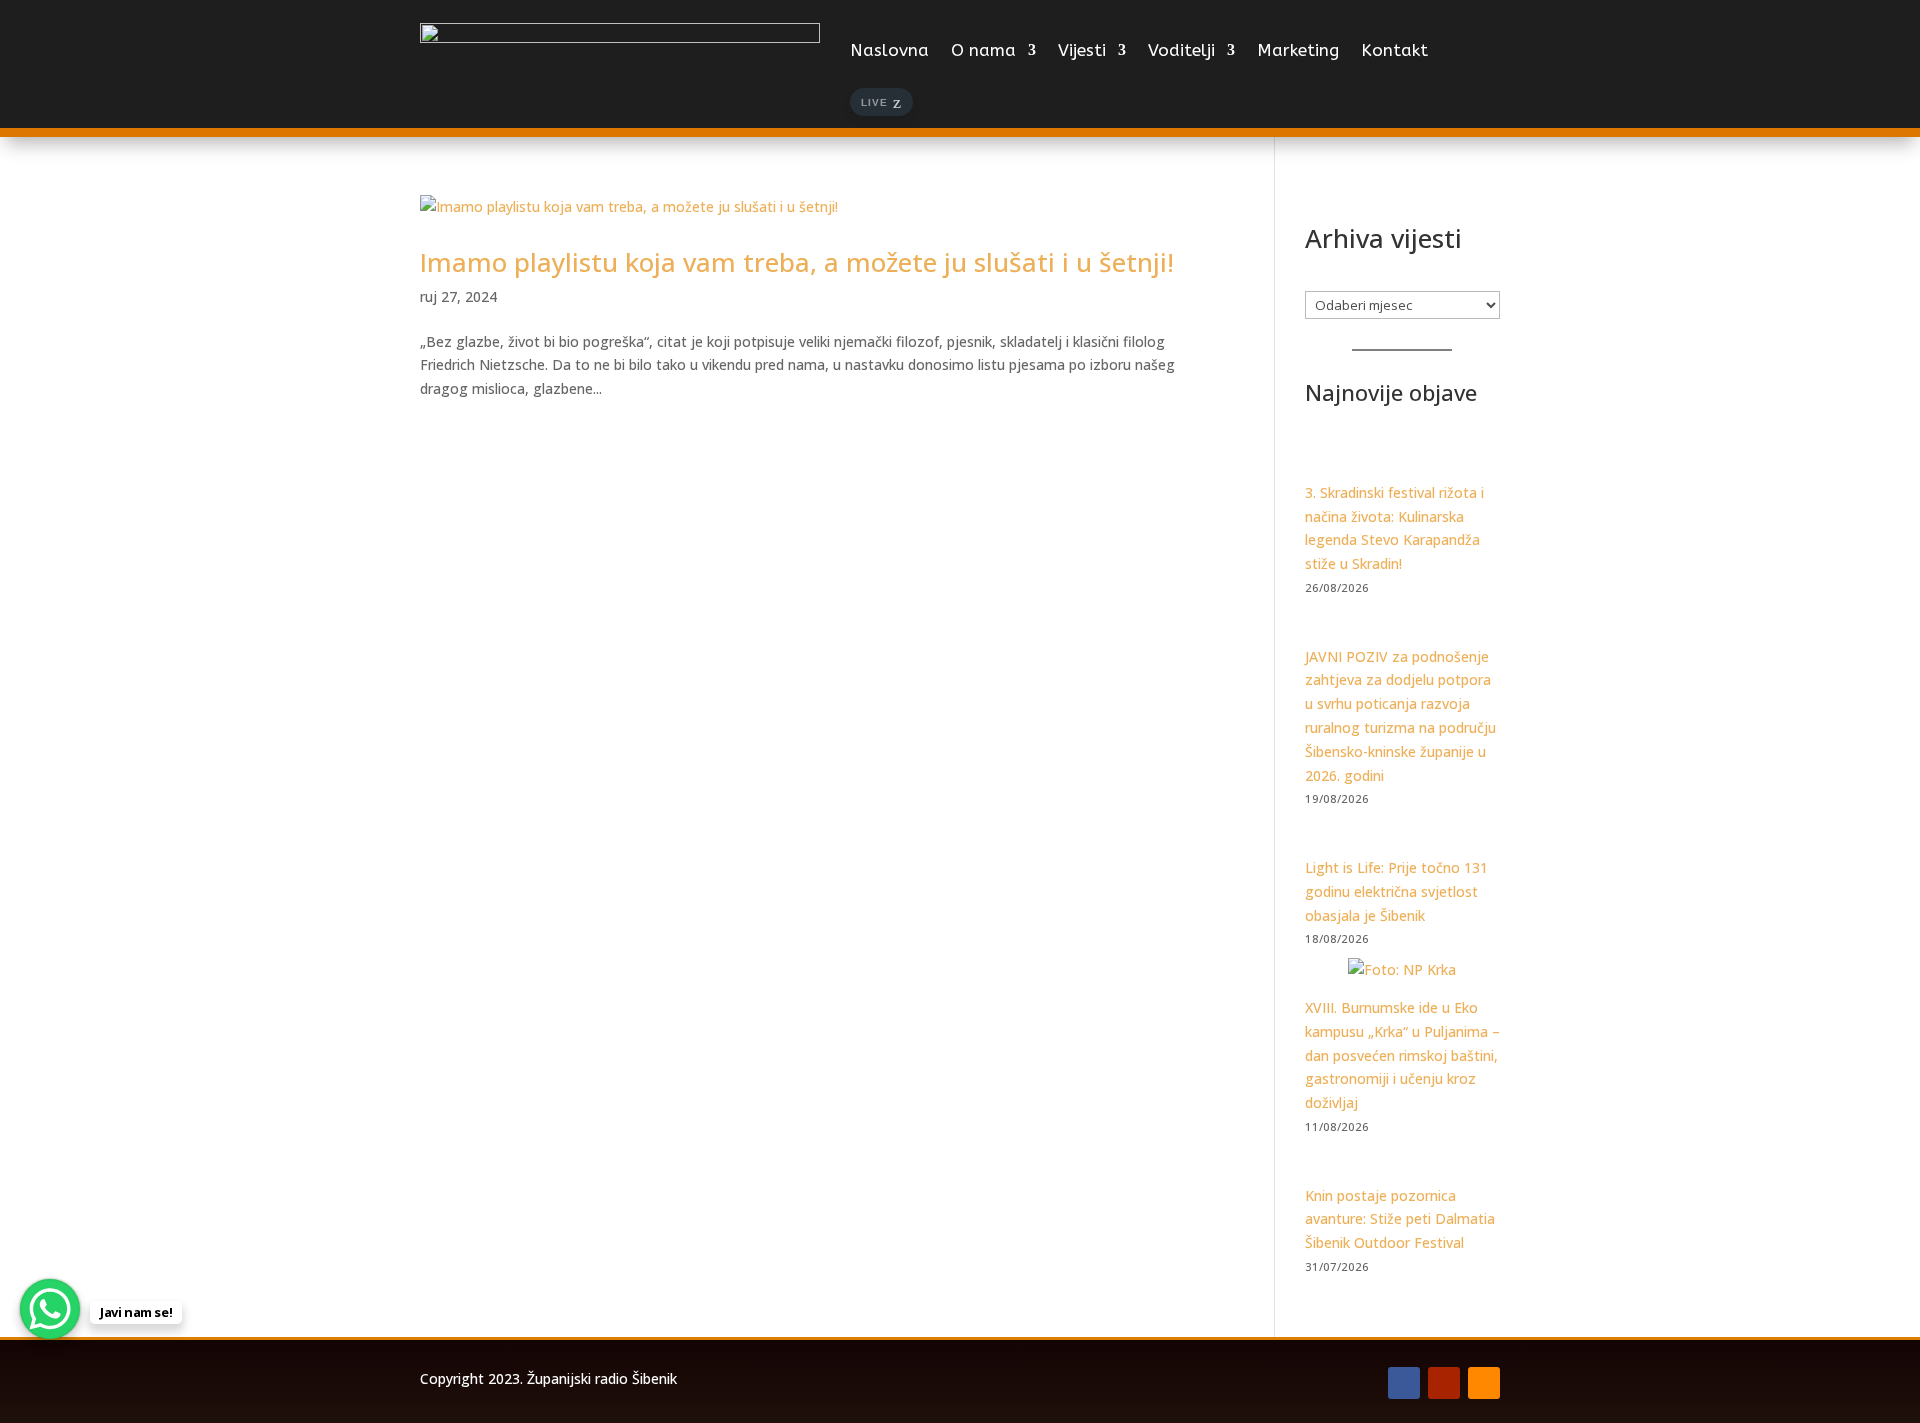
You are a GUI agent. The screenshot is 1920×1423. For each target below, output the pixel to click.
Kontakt (1394, 50)
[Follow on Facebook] (1404, 1383)
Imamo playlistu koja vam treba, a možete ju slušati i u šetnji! (797, 262)
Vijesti (1082, 50)
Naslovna (889, 50)
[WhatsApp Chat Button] (50, 1309)
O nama (983, 50)
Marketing (1298, 50)
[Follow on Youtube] (1444, 1383)
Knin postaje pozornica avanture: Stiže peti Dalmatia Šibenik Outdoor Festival (1400, 1219)
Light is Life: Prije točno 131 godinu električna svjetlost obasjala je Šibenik (1396, 891)
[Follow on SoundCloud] (1484, 1383)
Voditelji (1181, 50)
